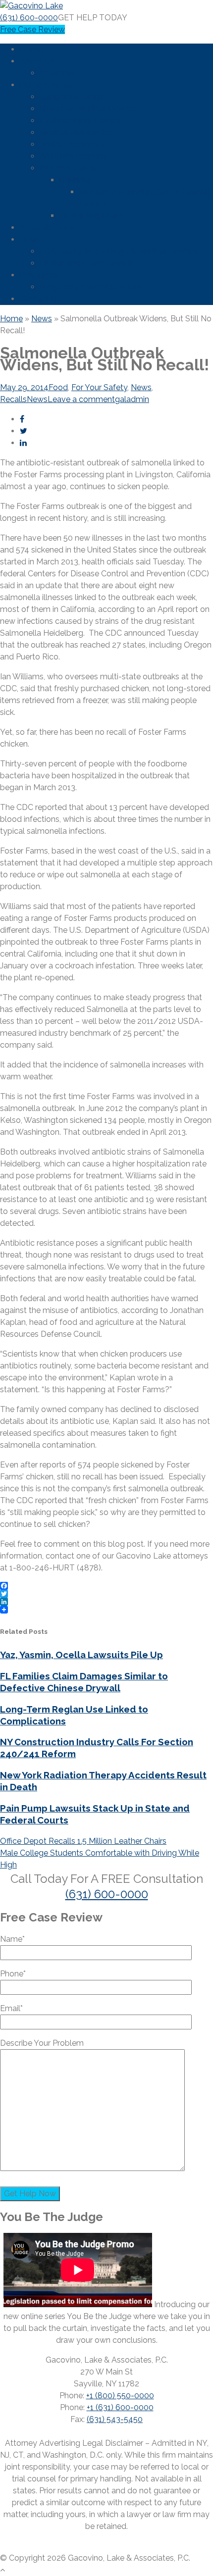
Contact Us (40, 299)
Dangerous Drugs (72, 97)
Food (58, 387)
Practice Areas (46, 85)
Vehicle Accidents (72, 144)
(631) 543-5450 (115, 2419)
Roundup (76, 180)
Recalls (13, 399)
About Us (37, 61)
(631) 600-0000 (29, 18)
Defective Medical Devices (88, 109)
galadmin (132, 399)
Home (31, 49)
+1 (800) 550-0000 (120, 2396)
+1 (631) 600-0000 (120, 2407)
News (30, 239)
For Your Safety (99, 387)
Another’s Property (74, 156)
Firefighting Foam (91, 216)
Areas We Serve (49, 227)
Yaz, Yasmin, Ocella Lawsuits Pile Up (81, 1655)
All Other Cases (68, 168)
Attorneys (58, 73)
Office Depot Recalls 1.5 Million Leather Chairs (83, 1841)
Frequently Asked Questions (91, 287)
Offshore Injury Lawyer (80, 121)
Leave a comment (81, 399)
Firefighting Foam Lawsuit (87, 263)
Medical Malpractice (77, 132)
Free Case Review (32, 29)
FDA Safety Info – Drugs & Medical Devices (119, 251)
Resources (39, 275)
